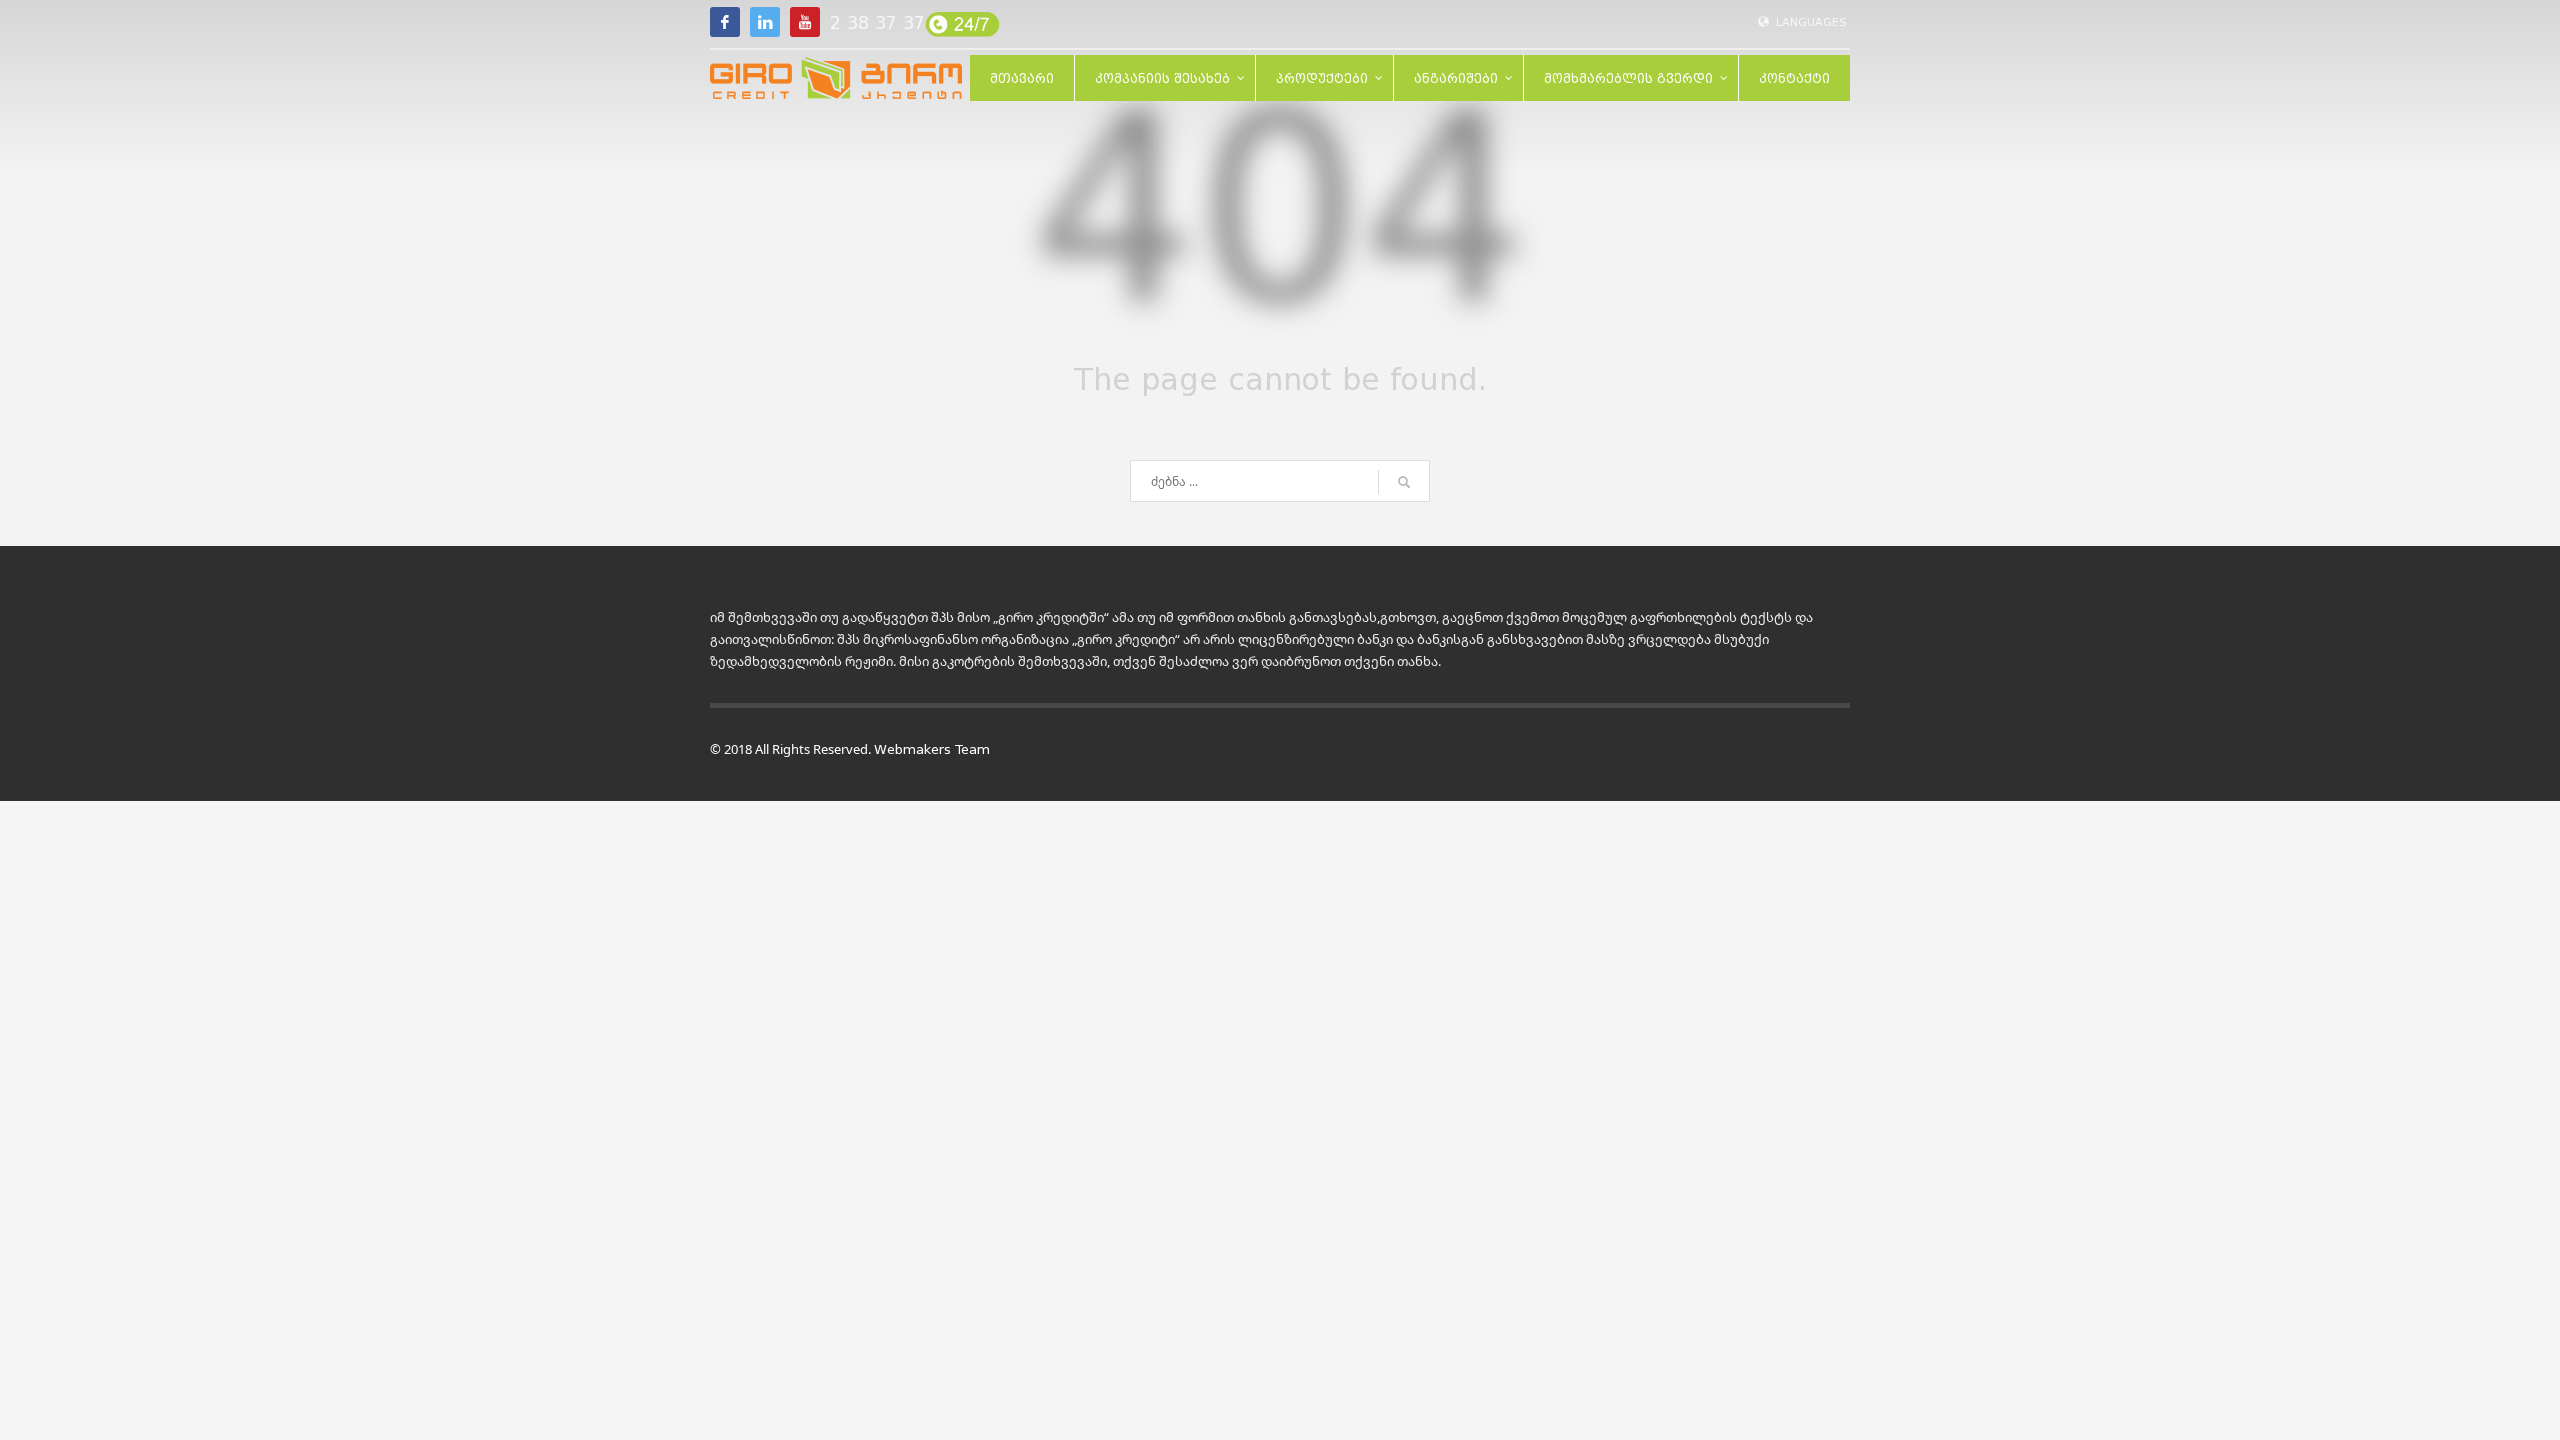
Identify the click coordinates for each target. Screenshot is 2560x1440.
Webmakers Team (932, 749)
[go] (1404, 482)
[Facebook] (725, 22)
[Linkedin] (765, 22)
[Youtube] (805, 22)
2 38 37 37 (877, 23)
